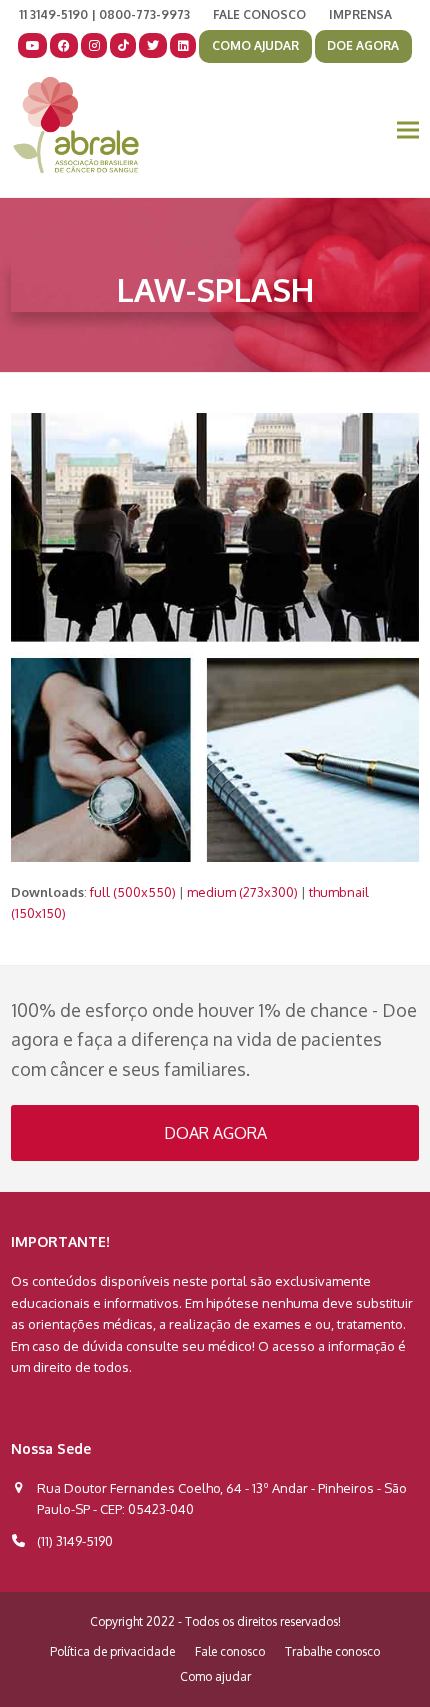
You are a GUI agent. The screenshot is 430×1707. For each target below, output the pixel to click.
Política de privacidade (112, 1651)
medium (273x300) (242, 892)
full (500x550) (133, 892)
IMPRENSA (360, 14)
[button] (408, 129)
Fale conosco (230, 1651)
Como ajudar (215, 1676)
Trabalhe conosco (332, 1651)
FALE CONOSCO (259, 14)
